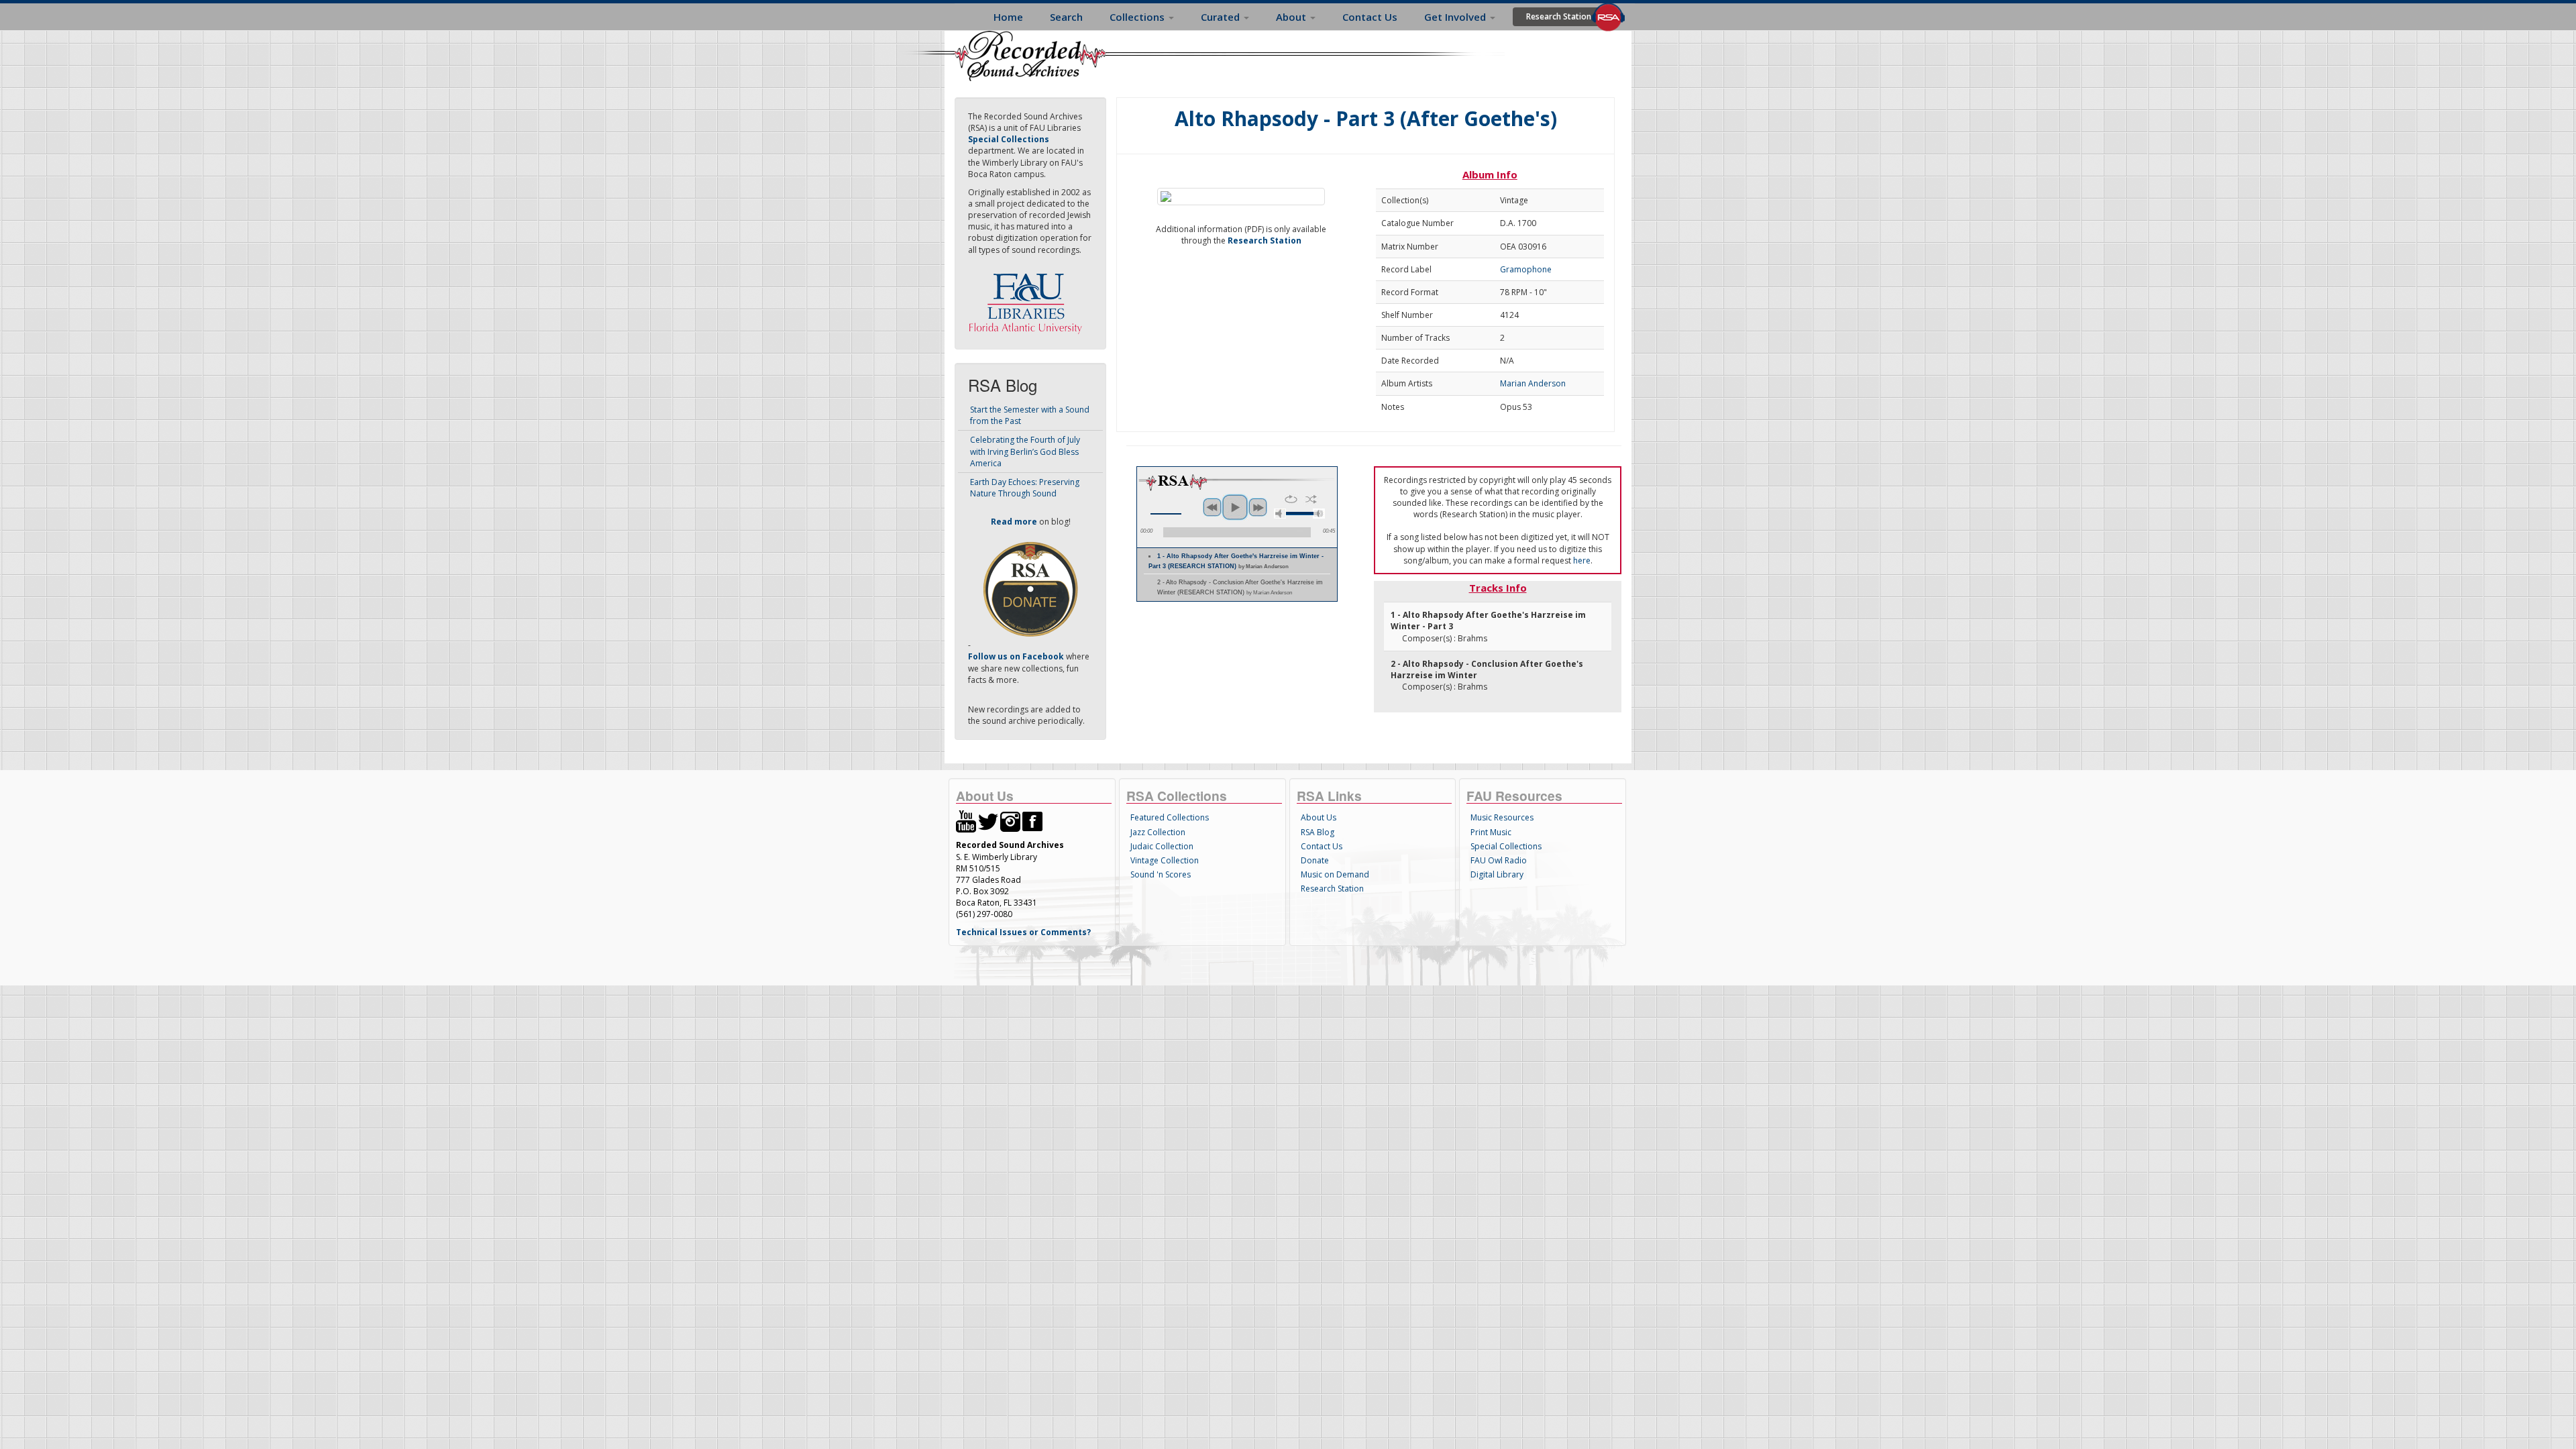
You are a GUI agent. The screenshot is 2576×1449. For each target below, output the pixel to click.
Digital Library (1497, 874)
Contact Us (1370, 17)
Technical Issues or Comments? (1023, 932)
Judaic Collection (1162, 846)
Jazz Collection (1158, 832)
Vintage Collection (1165, 860)
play (1235, 507)
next (1258, 507)
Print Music (1491, 832)
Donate (1315, 860)
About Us (1319, 817)
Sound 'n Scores (1161, 874)
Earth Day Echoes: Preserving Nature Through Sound (1025, 488)
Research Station (1559, 16)
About (1292, 17)
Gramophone (1526, 269)
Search (1066, 17)
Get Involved (1456, 17)
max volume (1319, 514)
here (1582, 560)
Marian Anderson (1533, 383)
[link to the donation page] (1030, 589)
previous (1212, 507)
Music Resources (1502, 817)
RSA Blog (1318, 832)
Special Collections (1506, 846)
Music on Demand (1335, 874)
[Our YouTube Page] (966, 821)
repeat (1291, 499)
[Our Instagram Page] (1010, 821)
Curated (1222, 17)
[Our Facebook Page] (1032, 821)
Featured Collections (1170, 817)
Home (1008, 17)
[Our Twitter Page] (988, 821)
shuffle (1311, 499)
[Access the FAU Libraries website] (1028, 298)
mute (1280, 514)
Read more (1014, 522)
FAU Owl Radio (1499, 860)
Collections (1138, 17)
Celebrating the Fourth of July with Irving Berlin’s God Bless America (1025, 451)
